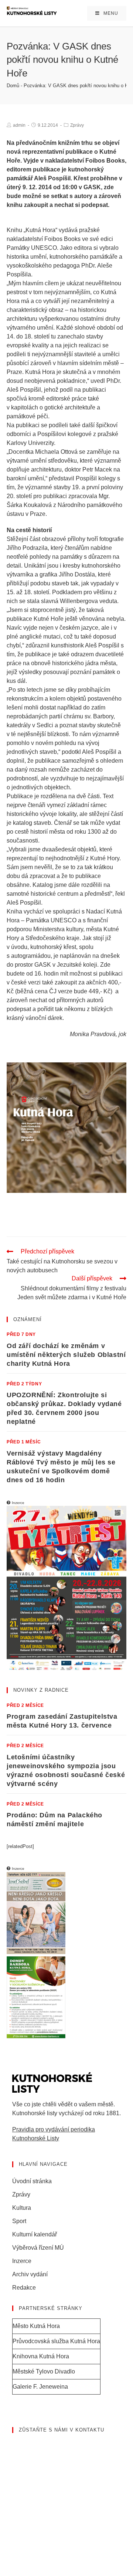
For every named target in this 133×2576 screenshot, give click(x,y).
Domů (13, 86)
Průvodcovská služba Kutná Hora (56, 2341)
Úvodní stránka (32, 2181)
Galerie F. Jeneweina (40, 2387)
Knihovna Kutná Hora (41, 2356)
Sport (19, 2221)
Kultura (22, 2208)
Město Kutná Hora (36, 2326)
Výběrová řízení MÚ (38, 2248)
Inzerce (22, 2261)
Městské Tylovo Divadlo (44, 2371)
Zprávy (77, 125)
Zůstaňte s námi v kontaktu (62, 2430)
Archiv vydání (30, 2274)
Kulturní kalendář (35, 2234)
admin (19, 125)
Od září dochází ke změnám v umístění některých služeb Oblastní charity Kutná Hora (66, 1355)
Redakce (24, 2288)
